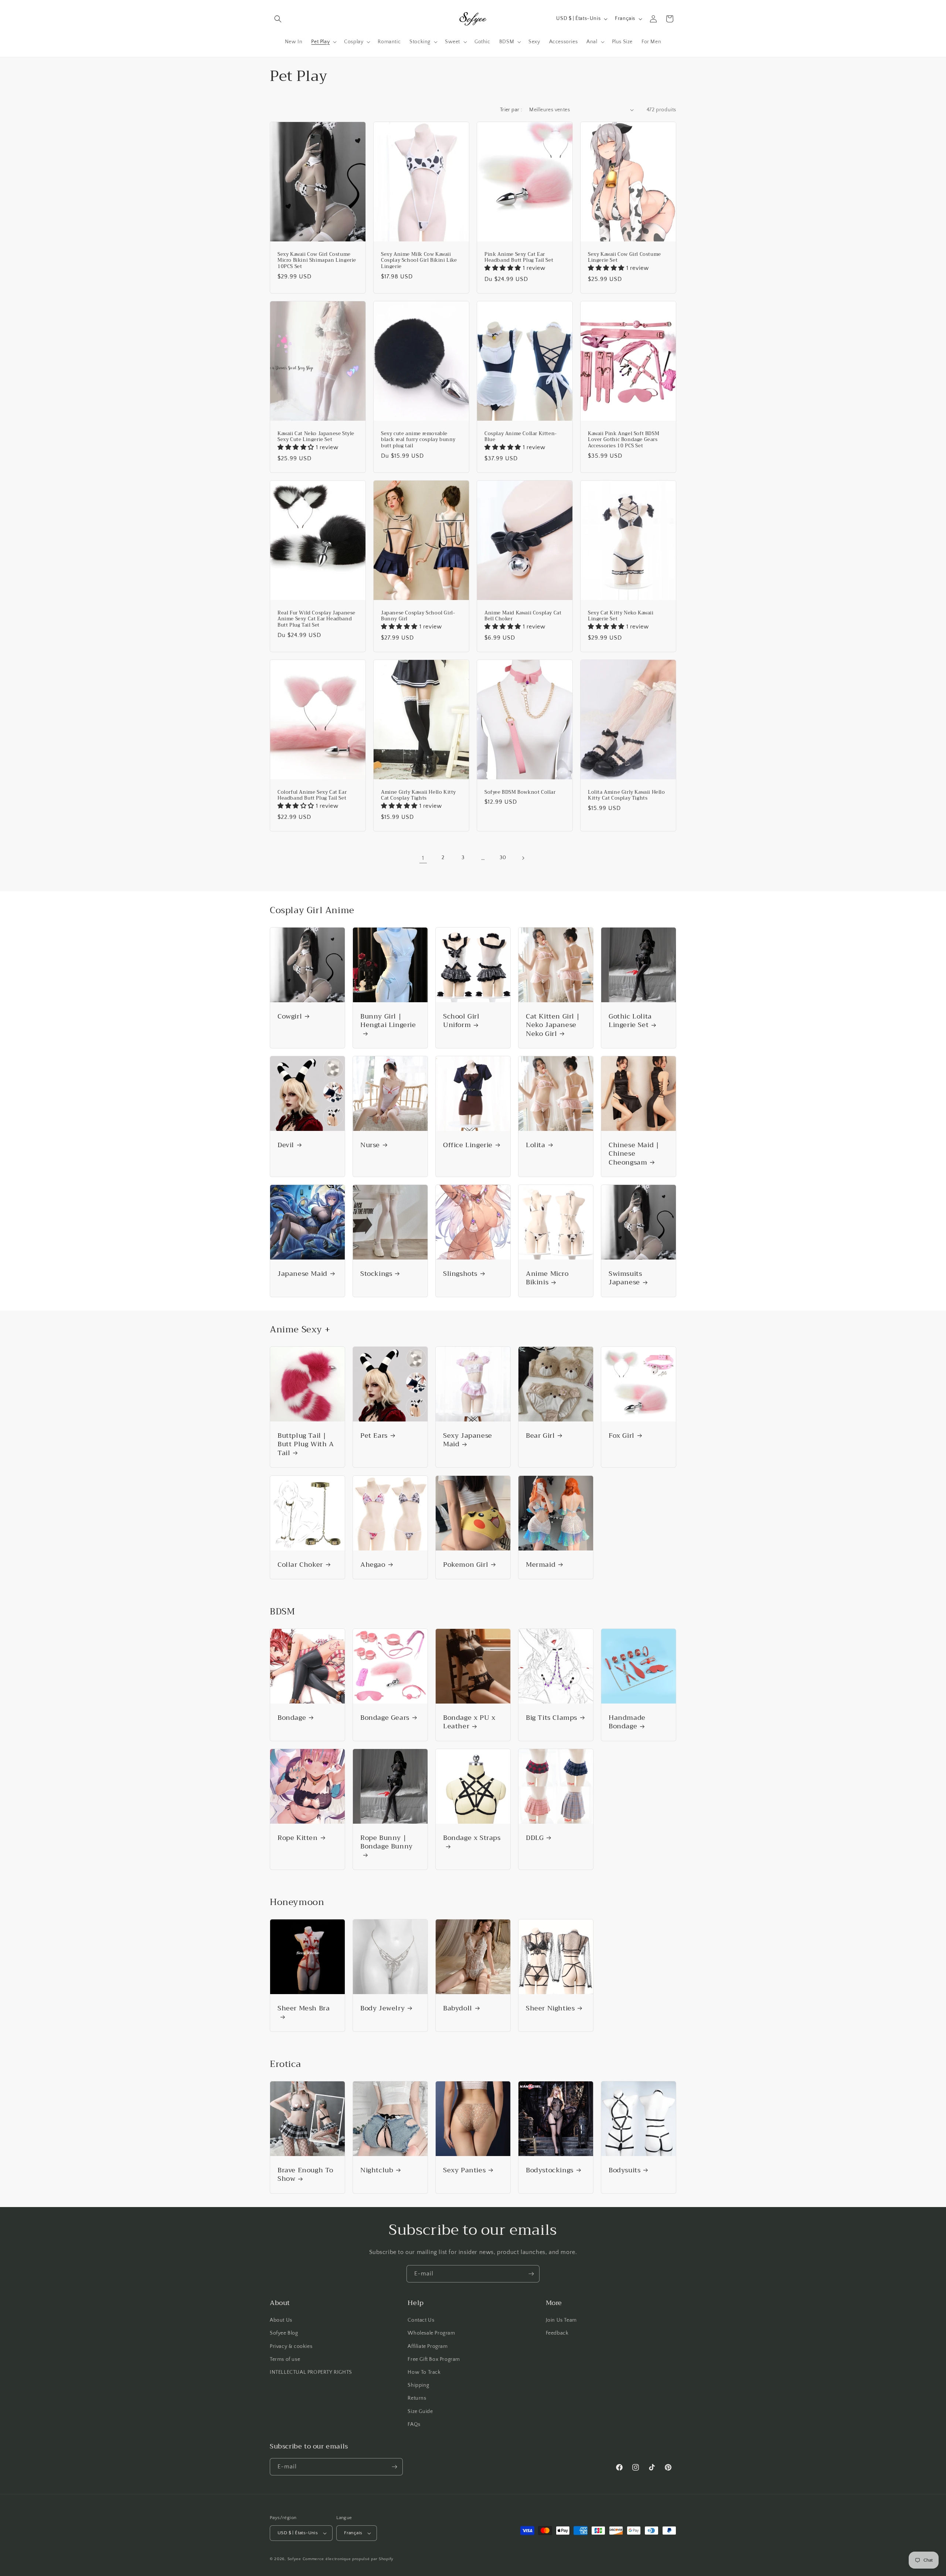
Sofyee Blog (284, 2333)
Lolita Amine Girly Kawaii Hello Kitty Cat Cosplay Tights (627, 795)
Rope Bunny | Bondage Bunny (387, 1843)
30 (503, 858)
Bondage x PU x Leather (469, 1722)
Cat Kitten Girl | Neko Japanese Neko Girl (553, 1025)
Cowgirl (290, 1016)
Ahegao (373, 1565)
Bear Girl (540, 1436)
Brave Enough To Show (305, 2175)
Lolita (536, 1145)
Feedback (557, 2333)
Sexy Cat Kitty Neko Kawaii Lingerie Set (621, 616)
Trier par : (511, 110)
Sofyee (294, 2559)
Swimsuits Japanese (625, 1278)
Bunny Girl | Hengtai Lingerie (388, 1021)
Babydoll (458, 2008)
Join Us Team (561, 2320)
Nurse (370, 1145)
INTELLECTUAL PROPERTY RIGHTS (311, 2372)
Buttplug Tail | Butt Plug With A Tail (306, 1444)
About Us (281, 2320)
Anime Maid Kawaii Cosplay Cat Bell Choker (523, 616)
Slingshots (460, 1274)
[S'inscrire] (531, 2274)
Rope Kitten (298, 1838)
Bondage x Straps (472, 1839)
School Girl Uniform (461, 1021)
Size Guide (420, 2411)
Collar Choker (300, 1565)
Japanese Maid (302, 1274)
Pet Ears (374, 1436)
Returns (417, 2398)
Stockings (376, 1274)
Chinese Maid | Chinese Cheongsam (634, 1154)
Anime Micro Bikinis (547, 1278)
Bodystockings (550, 2170)
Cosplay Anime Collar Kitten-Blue (521, 437)
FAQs (414, 2424)
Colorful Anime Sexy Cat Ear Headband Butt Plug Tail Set (312, 795)
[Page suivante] (523, 858)
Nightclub (377, 2170)
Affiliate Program (428, 2346)
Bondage (292, 1718)
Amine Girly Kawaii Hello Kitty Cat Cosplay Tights (418, 795)
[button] (278, 19)
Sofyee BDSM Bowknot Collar (520, 792)
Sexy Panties (464, 2170)
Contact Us (421, 2320)
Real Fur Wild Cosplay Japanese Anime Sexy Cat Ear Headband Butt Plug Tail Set (317, 619)
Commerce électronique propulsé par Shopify (348, 2559)
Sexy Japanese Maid (468, 1440)
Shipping (418, 2385)
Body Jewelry (382, 2008)
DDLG (535, 1838)
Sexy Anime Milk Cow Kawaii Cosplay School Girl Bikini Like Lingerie (419, 260)
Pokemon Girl (466, 1565)
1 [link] (423, 858)
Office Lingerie (468, 1145)
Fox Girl (622, 1436)
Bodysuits (625, 2170)
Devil (286, 1145)
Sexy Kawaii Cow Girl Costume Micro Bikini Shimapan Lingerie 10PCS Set (317, 260)
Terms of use (285, 2359)
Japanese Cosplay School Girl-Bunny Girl (418, 616)
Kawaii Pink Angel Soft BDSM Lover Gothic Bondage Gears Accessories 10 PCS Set (624, 440)
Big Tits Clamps (552, 1718)
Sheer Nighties (550, 2008)
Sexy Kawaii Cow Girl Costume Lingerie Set (625, 257)
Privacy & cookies (291, 2346)
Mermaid (541, 1565)
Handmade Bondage (627, 1722)
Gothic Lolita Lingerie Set (630, 1021)
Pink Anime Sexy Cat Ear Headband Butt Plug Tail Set (519, 257)
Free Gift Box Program (434, 2359)
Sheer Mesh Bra (304, 2009)
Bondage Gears (385, 1718)
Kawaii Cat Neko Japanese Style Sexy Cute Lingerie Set (316, 437)
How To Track (424, 2372)
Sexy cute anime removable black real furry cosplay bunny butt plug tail (418, 440)
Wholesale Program (431, 2333)
